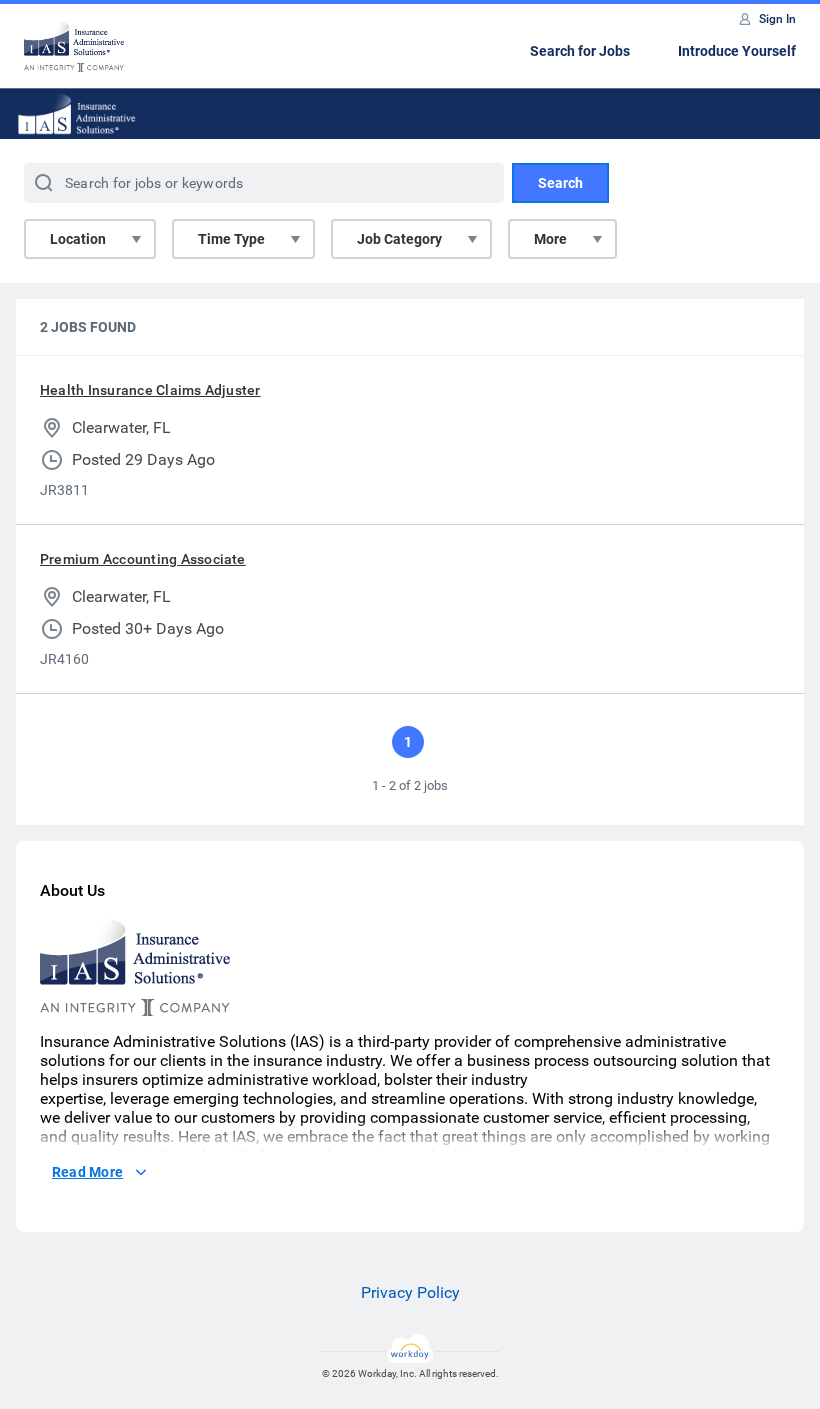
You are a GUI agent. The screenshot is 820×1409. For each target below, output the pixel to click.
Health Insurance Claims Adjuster (150, 390)
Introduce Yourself (737, 51)
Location (78, 239)
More (550, 239)
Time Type (231, 239)
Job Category (399, 239)
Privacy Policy (410, 1292)
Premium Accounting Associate (143, 559)
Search (560, 183)
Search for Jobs (580, 51)
